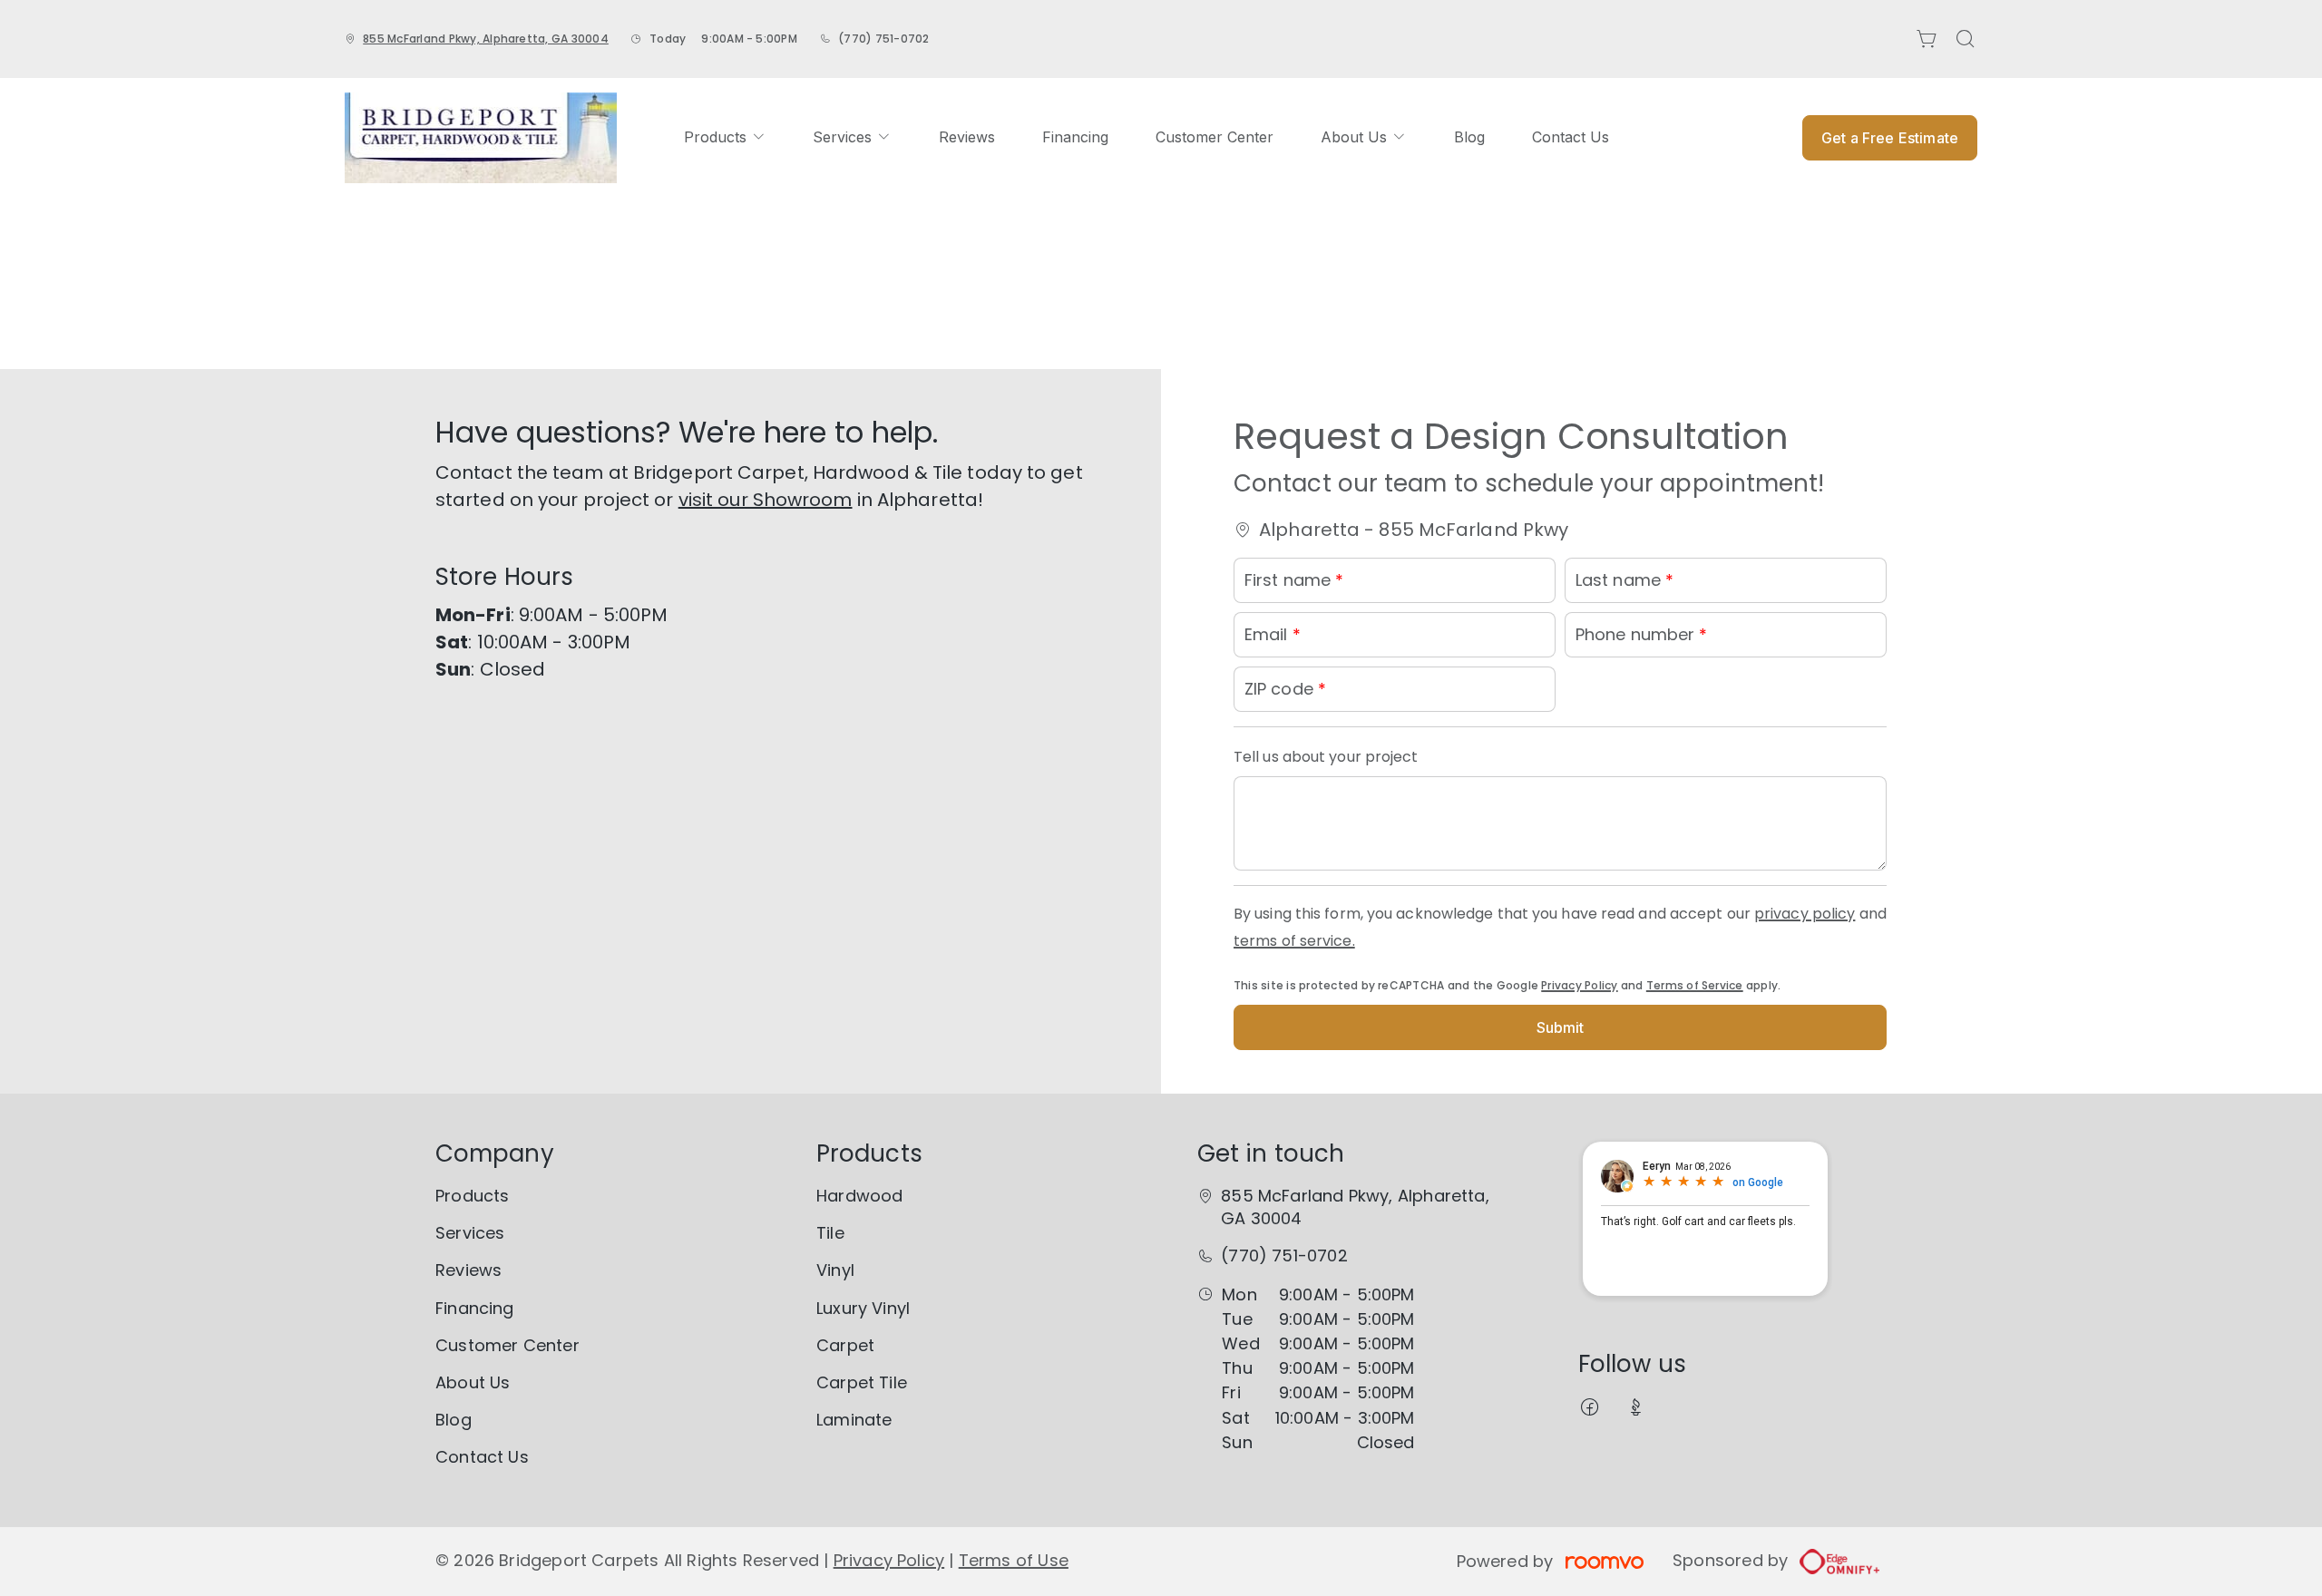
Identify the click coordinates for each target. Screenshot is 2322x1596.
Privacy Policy (1579, 985)
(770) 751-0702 (883, 39)
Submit (1561, 1027)
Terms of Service (1695, 985)
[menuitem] (725, 137)
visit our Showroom (766, 500)
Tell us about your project (1326, 757)
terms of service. (1294, 941)
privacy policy (1805, 914)
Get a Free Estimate (1890, 138)
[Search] (1966, 39)
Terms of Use (1014, 1560)
